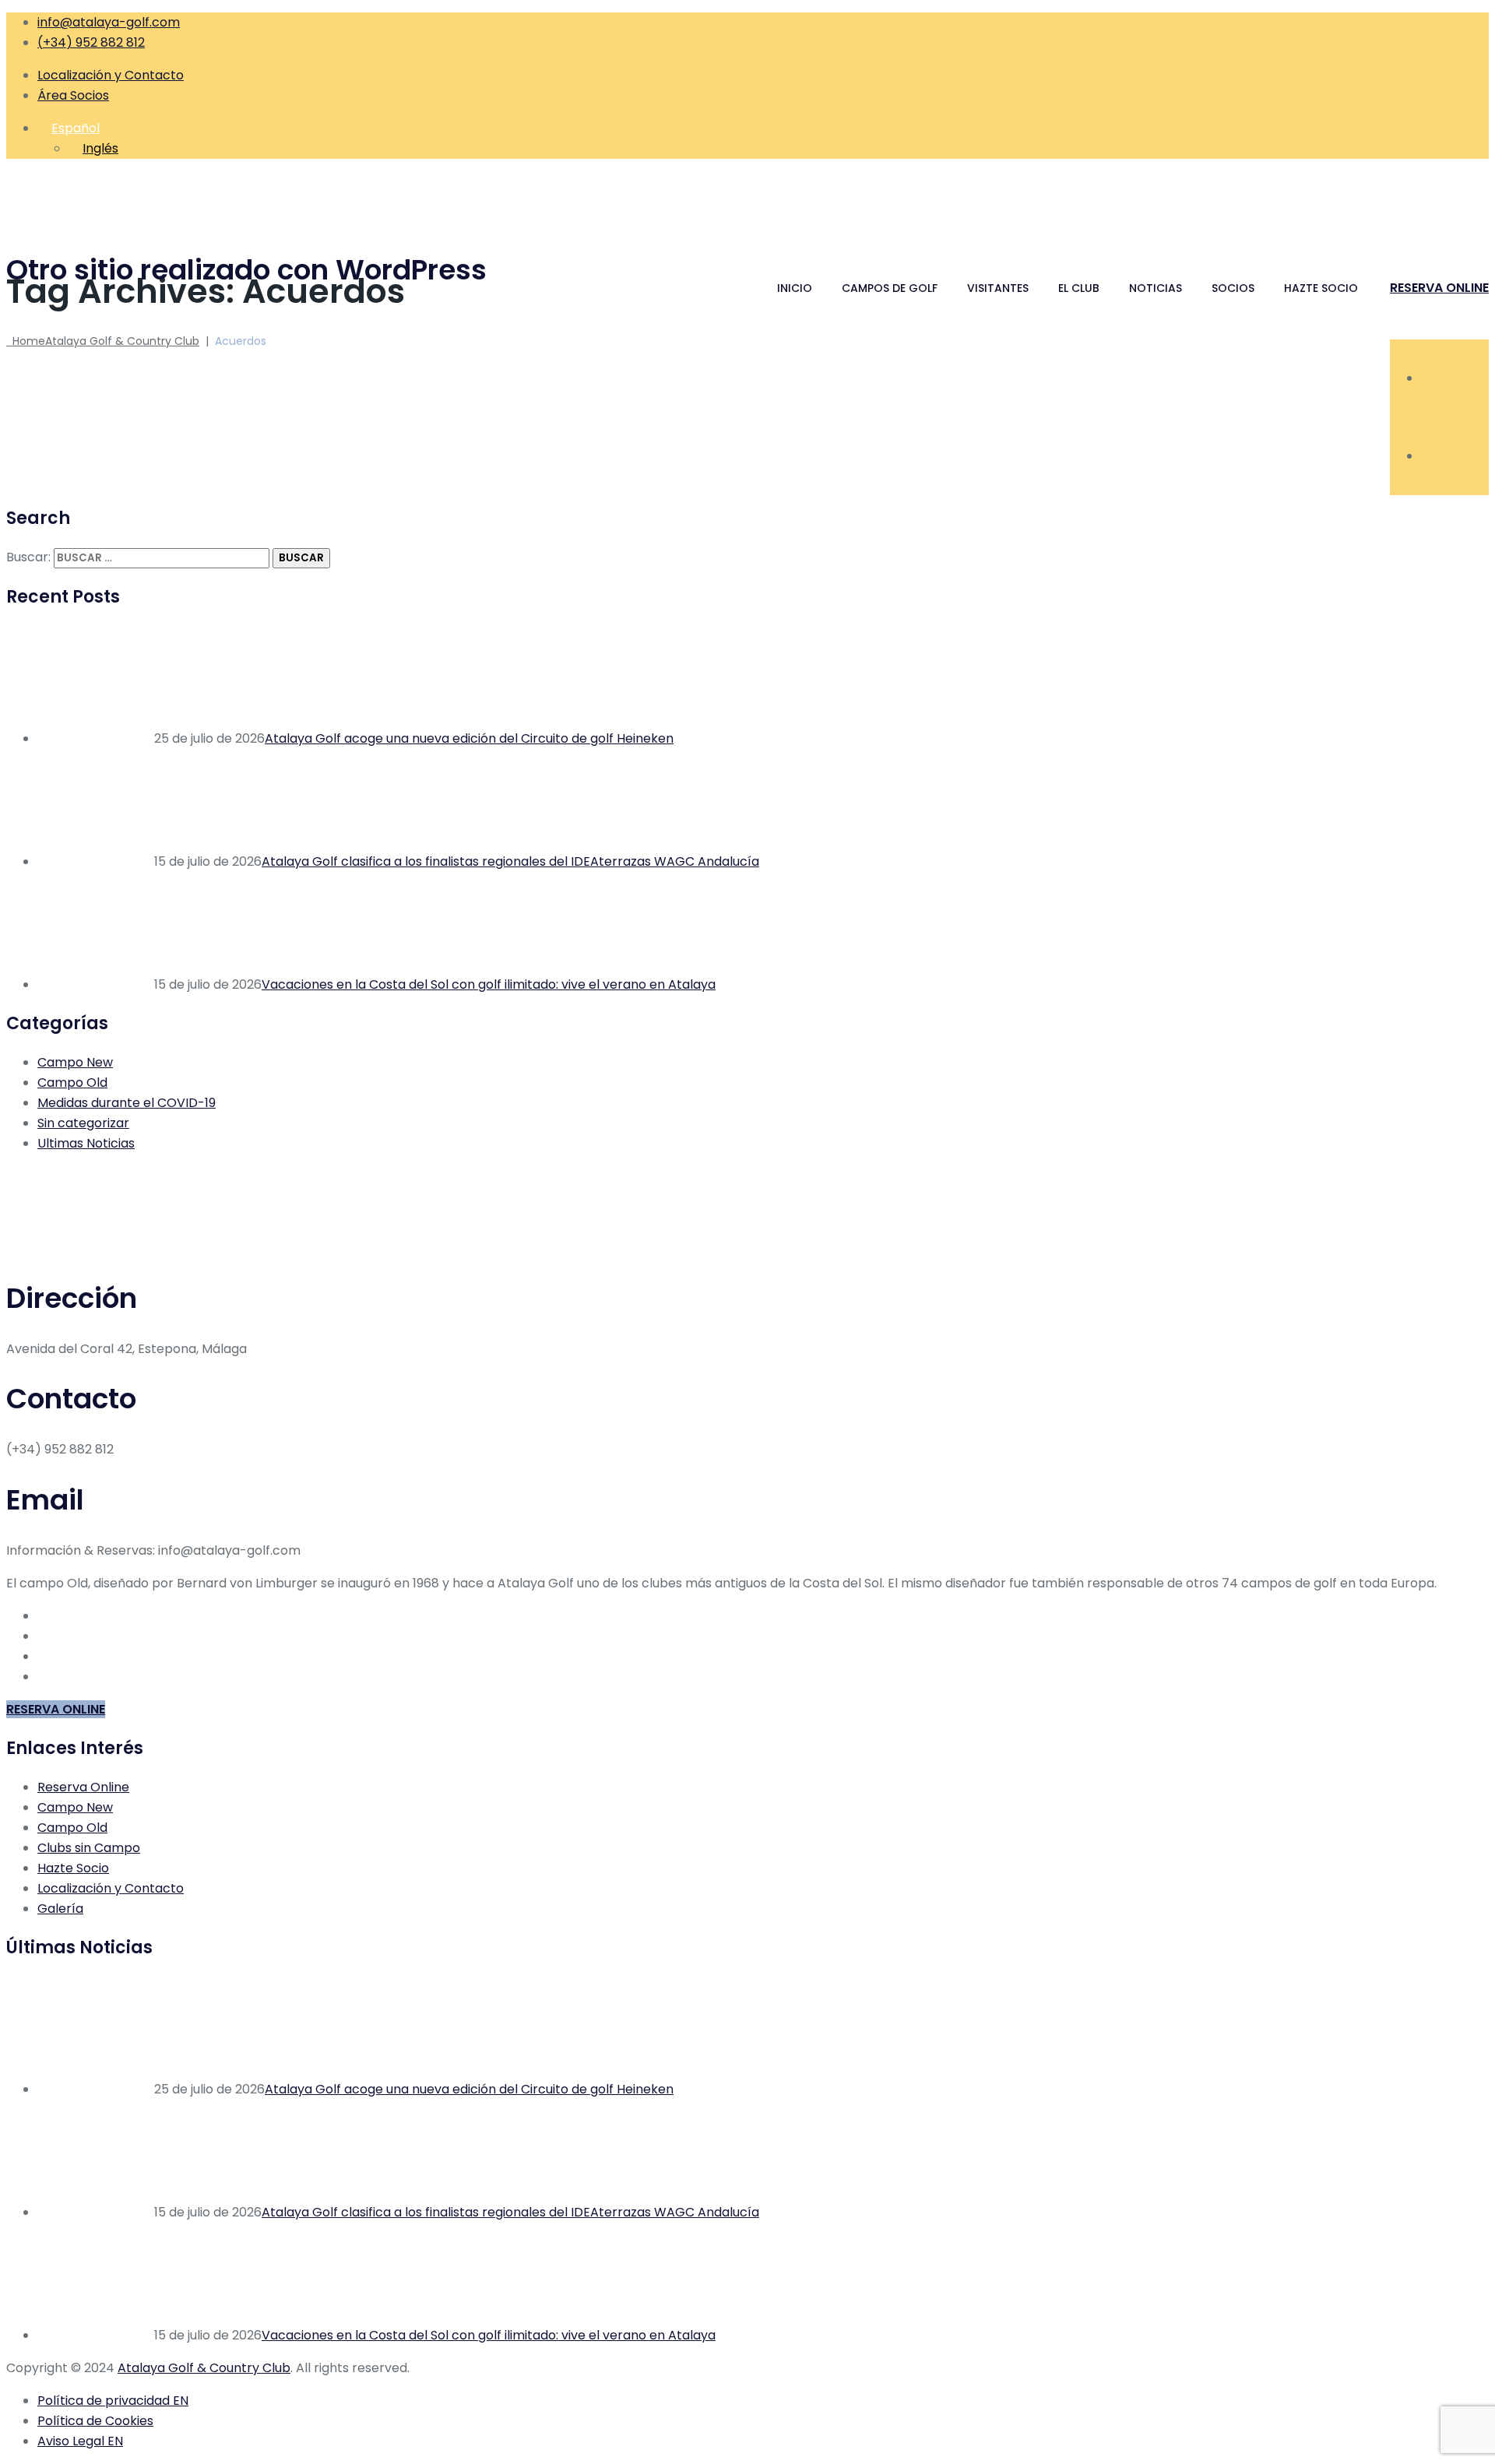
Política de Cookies (95, 2421)
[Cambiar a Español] (1428, 456)
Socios (1233, 288)
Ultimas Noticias (86, 1143)
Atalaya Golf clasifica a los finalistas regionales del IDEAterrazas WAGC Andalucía (510, 861)
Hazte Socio (1321, 288)
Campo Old (72, 1083)
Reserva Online (83, 1787)
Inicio (795, 288)
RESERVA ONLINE (1439, 288)
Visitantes (998, 288)
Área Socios (73, 95)
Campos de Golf (890, 288)
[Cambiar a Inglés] (1428, 378)
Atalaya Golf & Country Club (204, 2368)
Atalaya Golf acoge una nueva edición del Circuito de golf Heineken (469, 738)
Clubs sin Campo (89, 1848)
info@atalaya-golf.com (109, 22)
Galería (60, 1909)
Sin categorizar (83, 1123)
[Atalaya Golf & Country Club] (747, 200)
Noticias (1156, 288)
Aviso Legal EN (80, 2441)
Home (103, 341)
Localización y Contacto (111, 75)
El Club (1079, 288)
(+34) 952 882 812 (91, 42)
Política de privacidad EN (113, 2401)
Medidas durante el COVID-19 (127, 1103)
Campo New (75, 1062)
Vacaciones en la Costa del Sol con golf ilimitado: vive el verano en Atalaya (489, 984)
